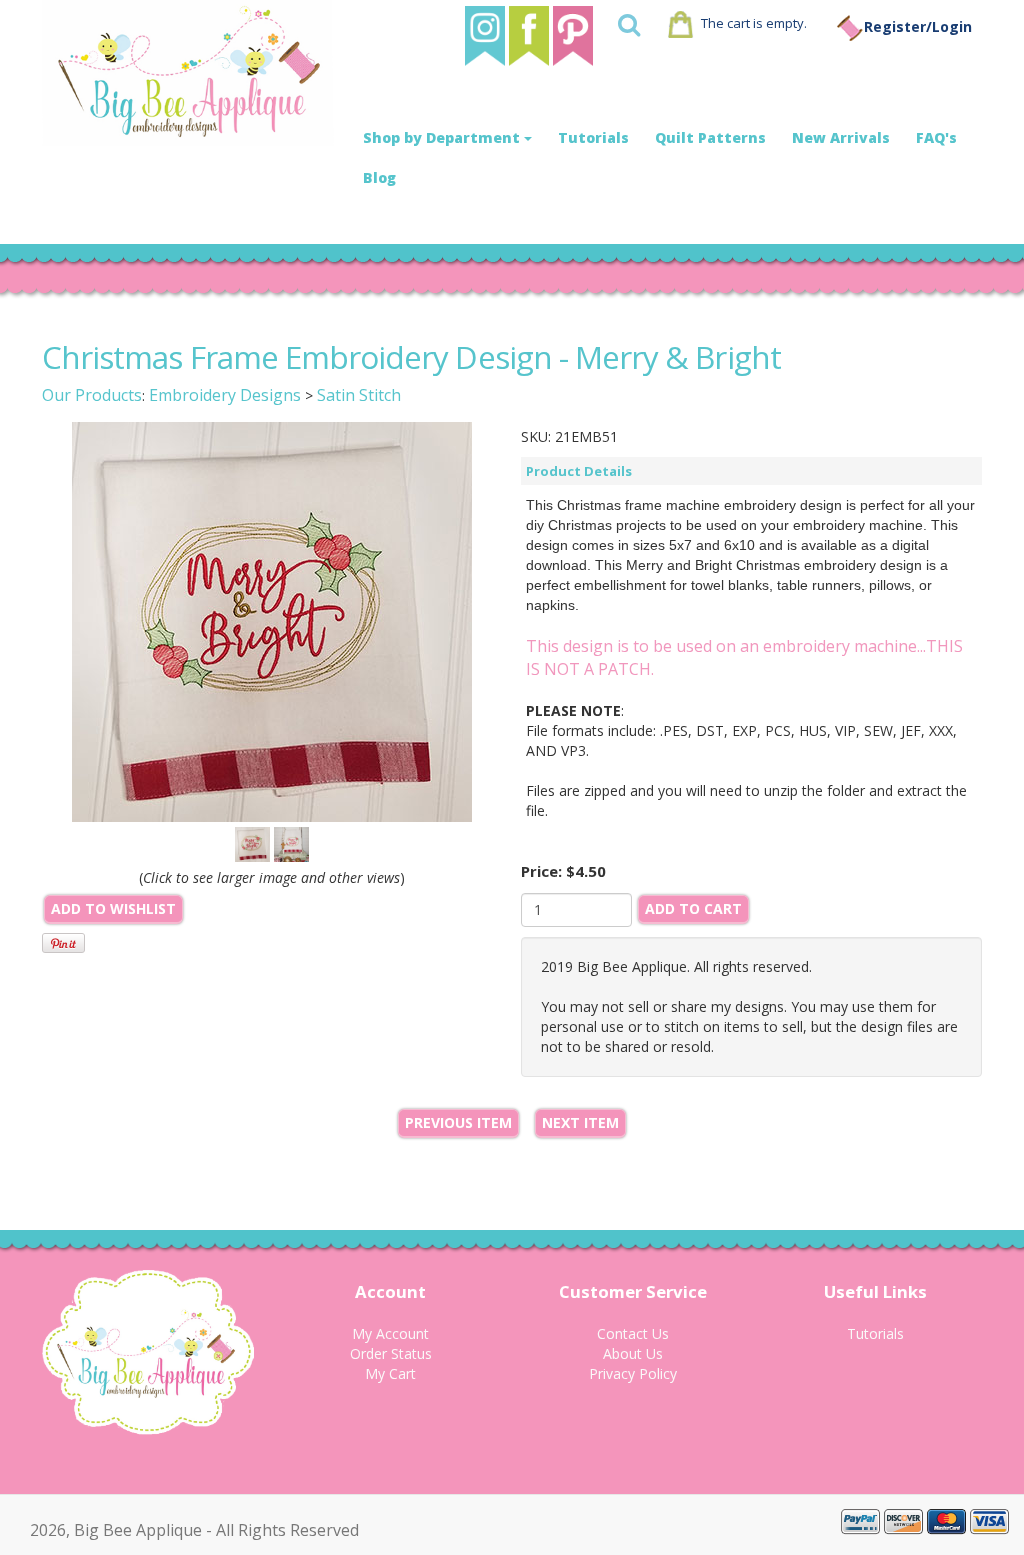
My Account (390, 1333)
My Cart (390, 1373)
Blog (379, 177)
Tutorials (593, 137)
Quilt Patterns (710, 137)
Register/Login (918, 26)
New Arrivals (841, 137)
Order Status (391, 1353)
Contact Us (633, 1333)
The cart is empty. (754, 23)
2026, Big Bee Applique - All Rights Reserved (194, 1530)
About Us (633, 1353)
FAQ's (936, 137)
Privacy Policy (633, 1373)
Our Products (92, 395)
